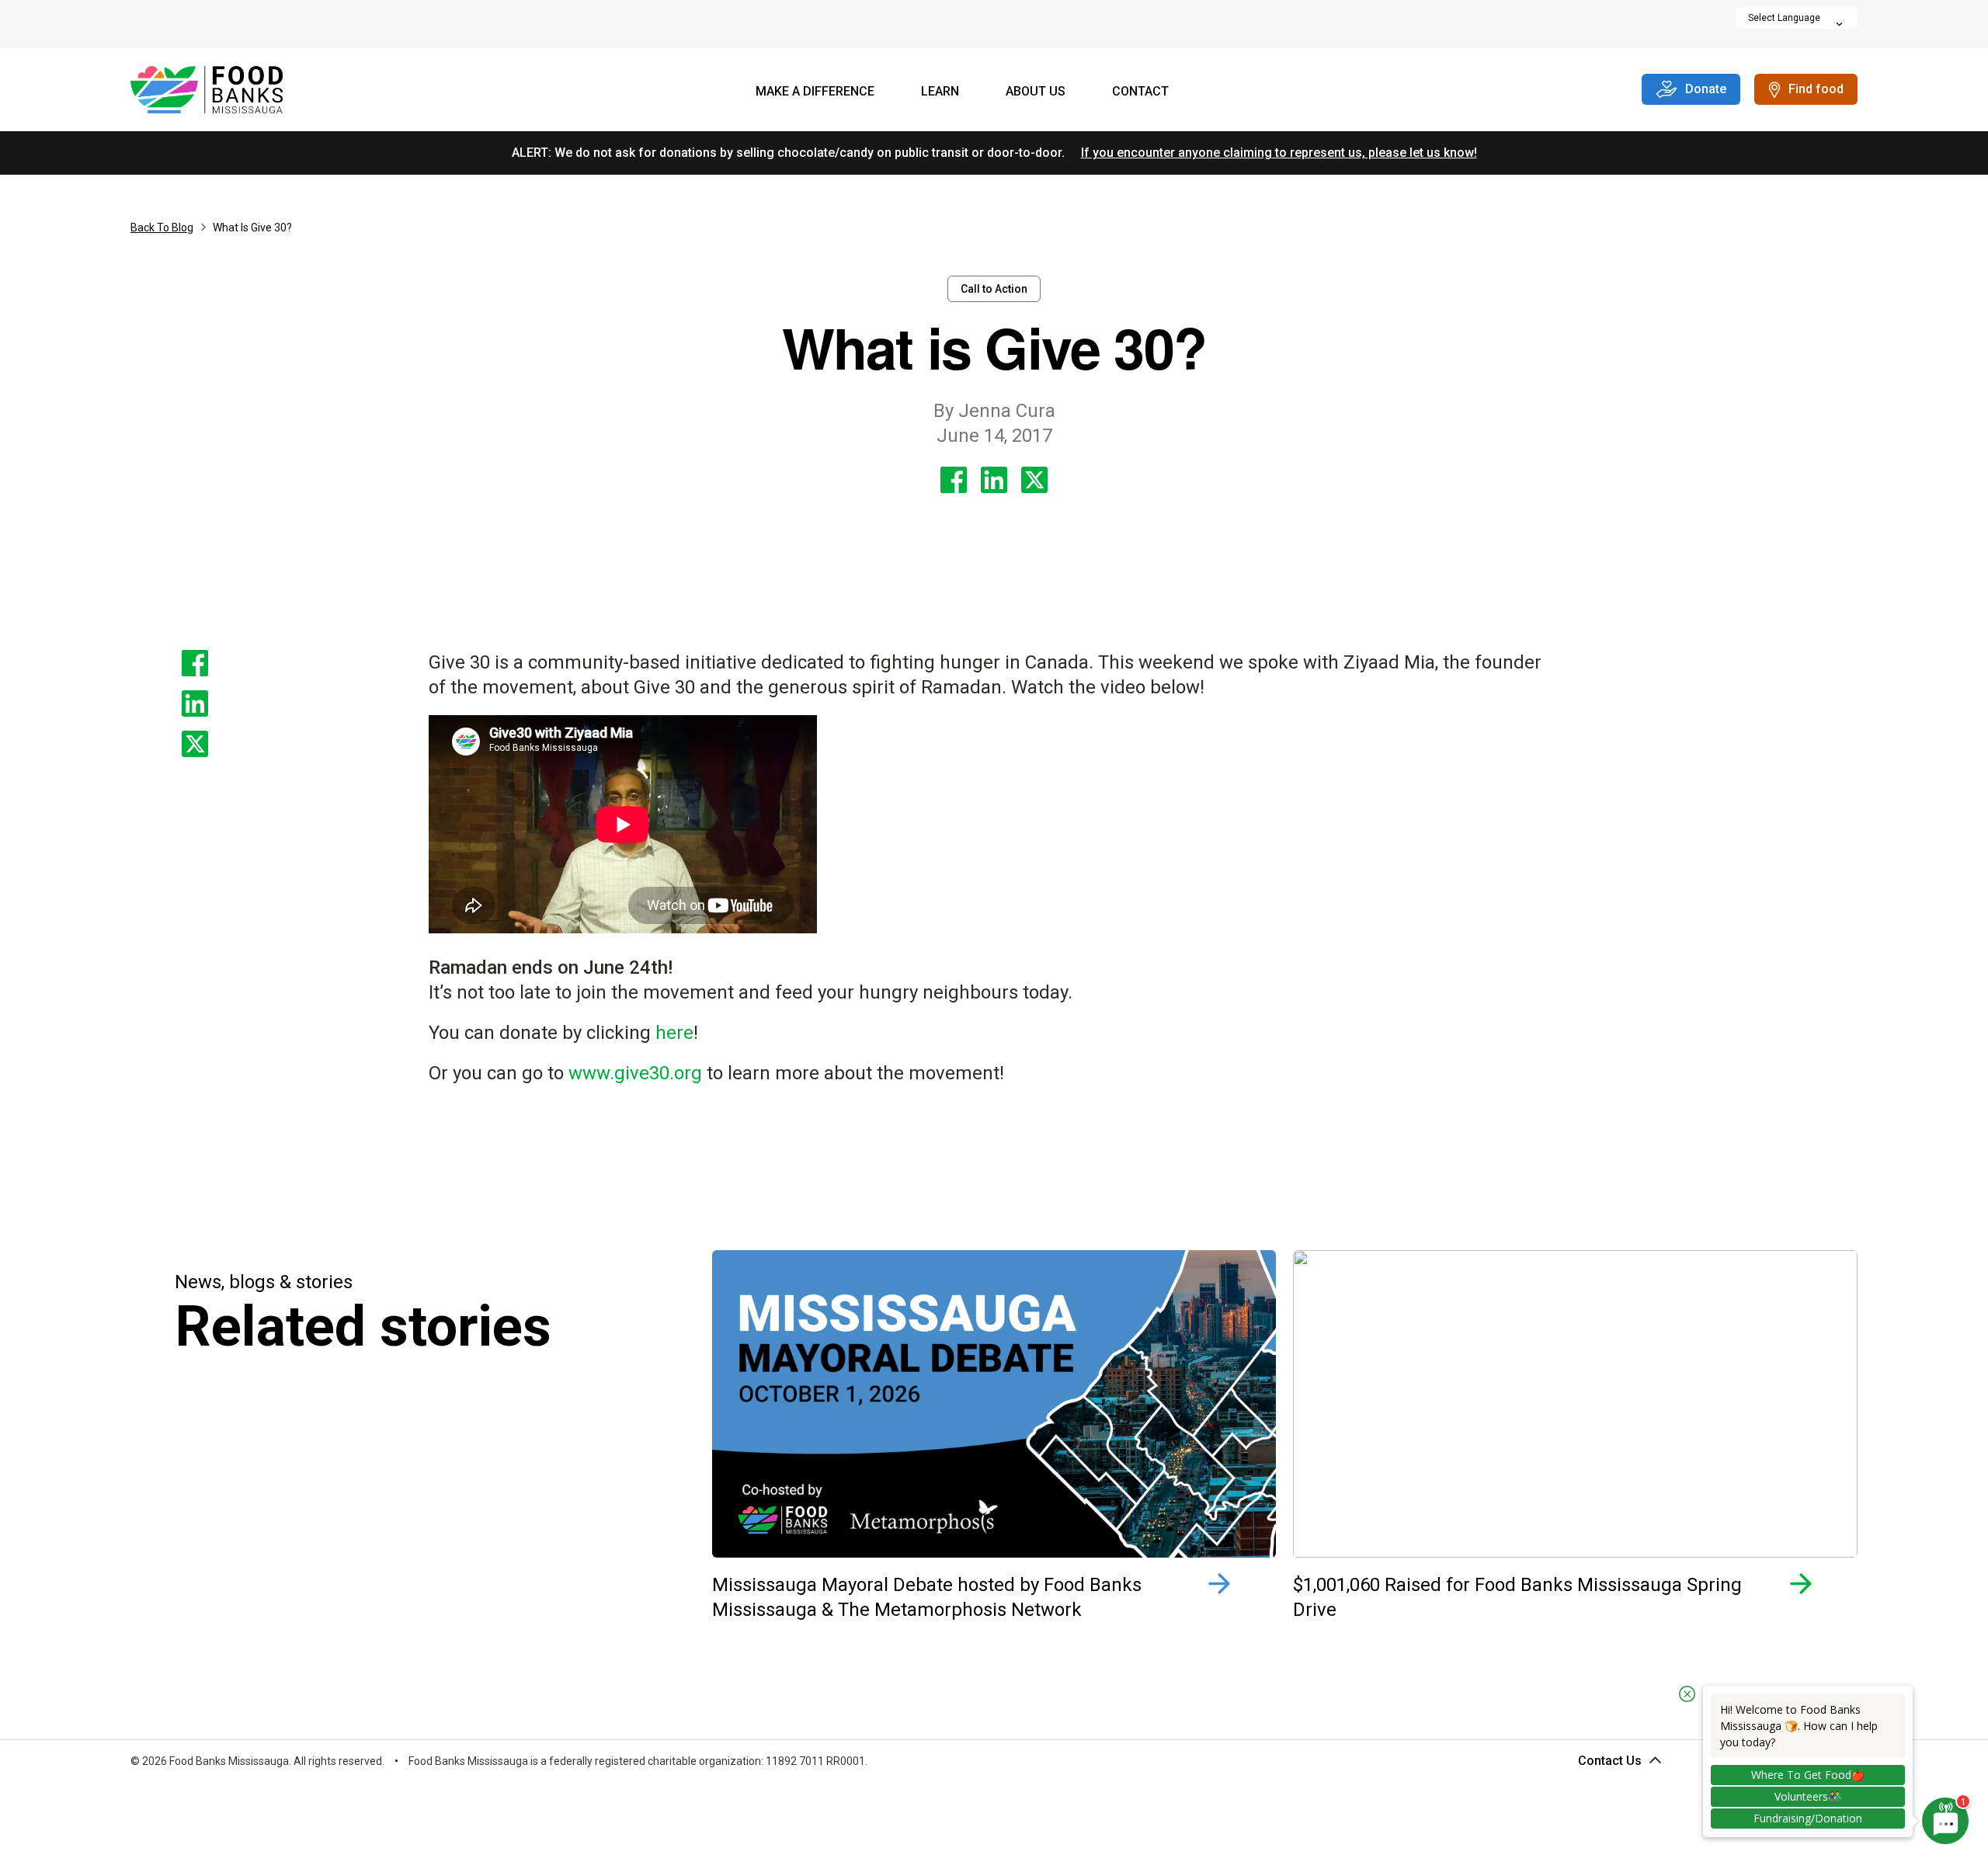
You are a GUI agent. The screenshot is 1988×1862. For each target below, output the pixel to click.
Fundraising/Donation (1808, 1818)
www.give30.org (635, 1073)
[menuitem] (815, 93)
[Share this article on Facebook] (954, 480)
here (674, 1033)
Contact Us (1610, 1761)
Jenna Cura (994, 411)
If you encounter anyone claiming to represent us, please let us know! (1279, 153)
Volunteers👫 (1808, 1796)
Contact (1140, 91)
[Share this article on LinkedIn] (994, 480)
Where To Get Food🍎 (1808, 1775)
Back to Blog (162, 228)
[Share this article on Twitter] (1034, 480)
